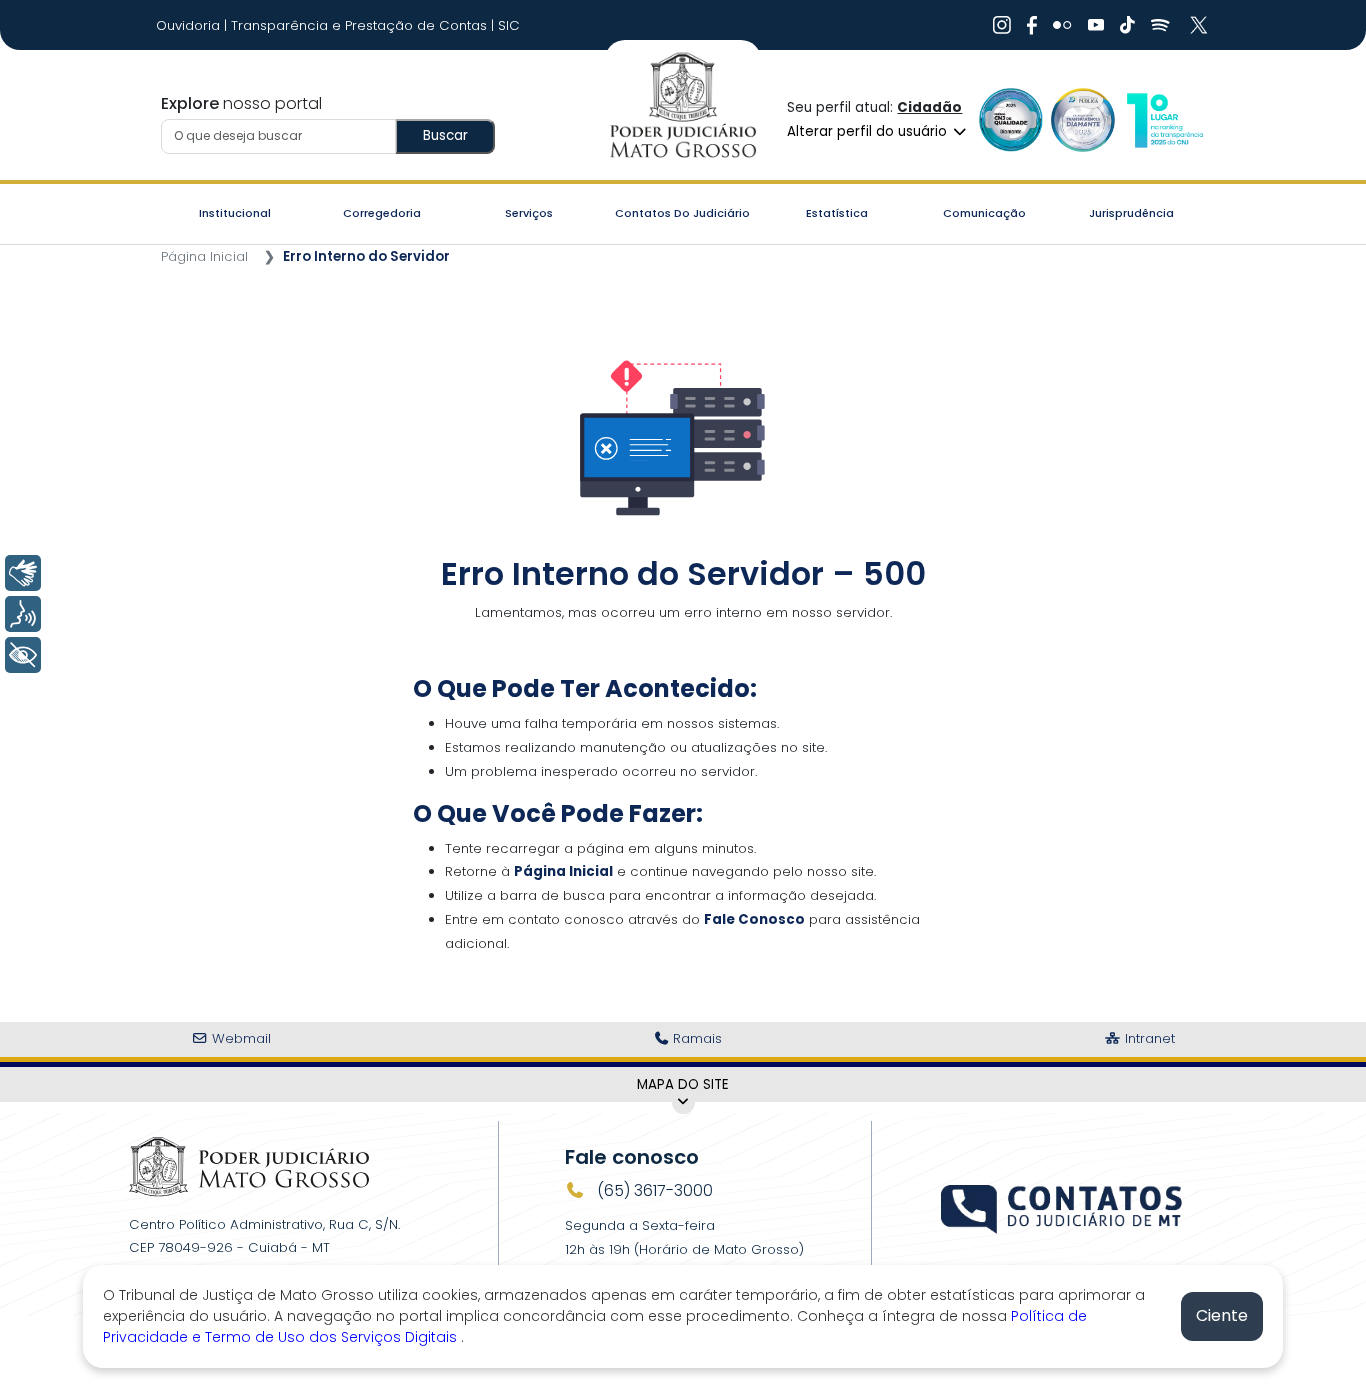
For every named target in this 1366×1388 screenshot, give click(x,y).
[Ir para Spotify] (1160, 25)
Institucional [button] (235, 213)
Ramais (695, 1038)
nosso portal (241, 103)
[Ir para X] (1201, 25)
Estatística (837, 213)
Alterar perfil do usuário (869, 131)
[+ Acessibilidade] (23, 655)
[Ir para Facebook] (1032, 25)
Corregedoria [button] (382, 213)
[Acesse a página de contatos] (1063, 1207)
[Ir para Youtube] (1096, 25)
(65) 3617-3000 (653, 1190)
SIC (509, 25)
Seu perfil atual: (874, 107)
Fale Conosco (754, 919)
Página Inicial (204, 256)
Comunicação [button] (984, 213)
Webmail (239, 1038)
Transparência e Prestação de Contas (361, 25)
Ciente (1222, 1315)
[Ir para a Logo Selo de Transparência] (1083, 119)
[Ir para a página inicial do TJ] (249, 1166)
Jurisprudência (1131, 213)
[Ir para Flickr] (1062, 25)
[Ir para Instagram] (1002, 25)
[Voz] (23, 614)
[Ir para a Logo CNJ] (1164, 119)
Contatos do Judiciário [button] (682, 213)
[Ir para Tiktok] (1127, 25)
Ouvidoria (190, 25)
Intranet (1148, 1038)
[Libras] (23, 573)
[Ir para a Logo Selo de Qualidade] (1011, 119)
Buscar (445, 135)
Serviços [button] (529, 213)
